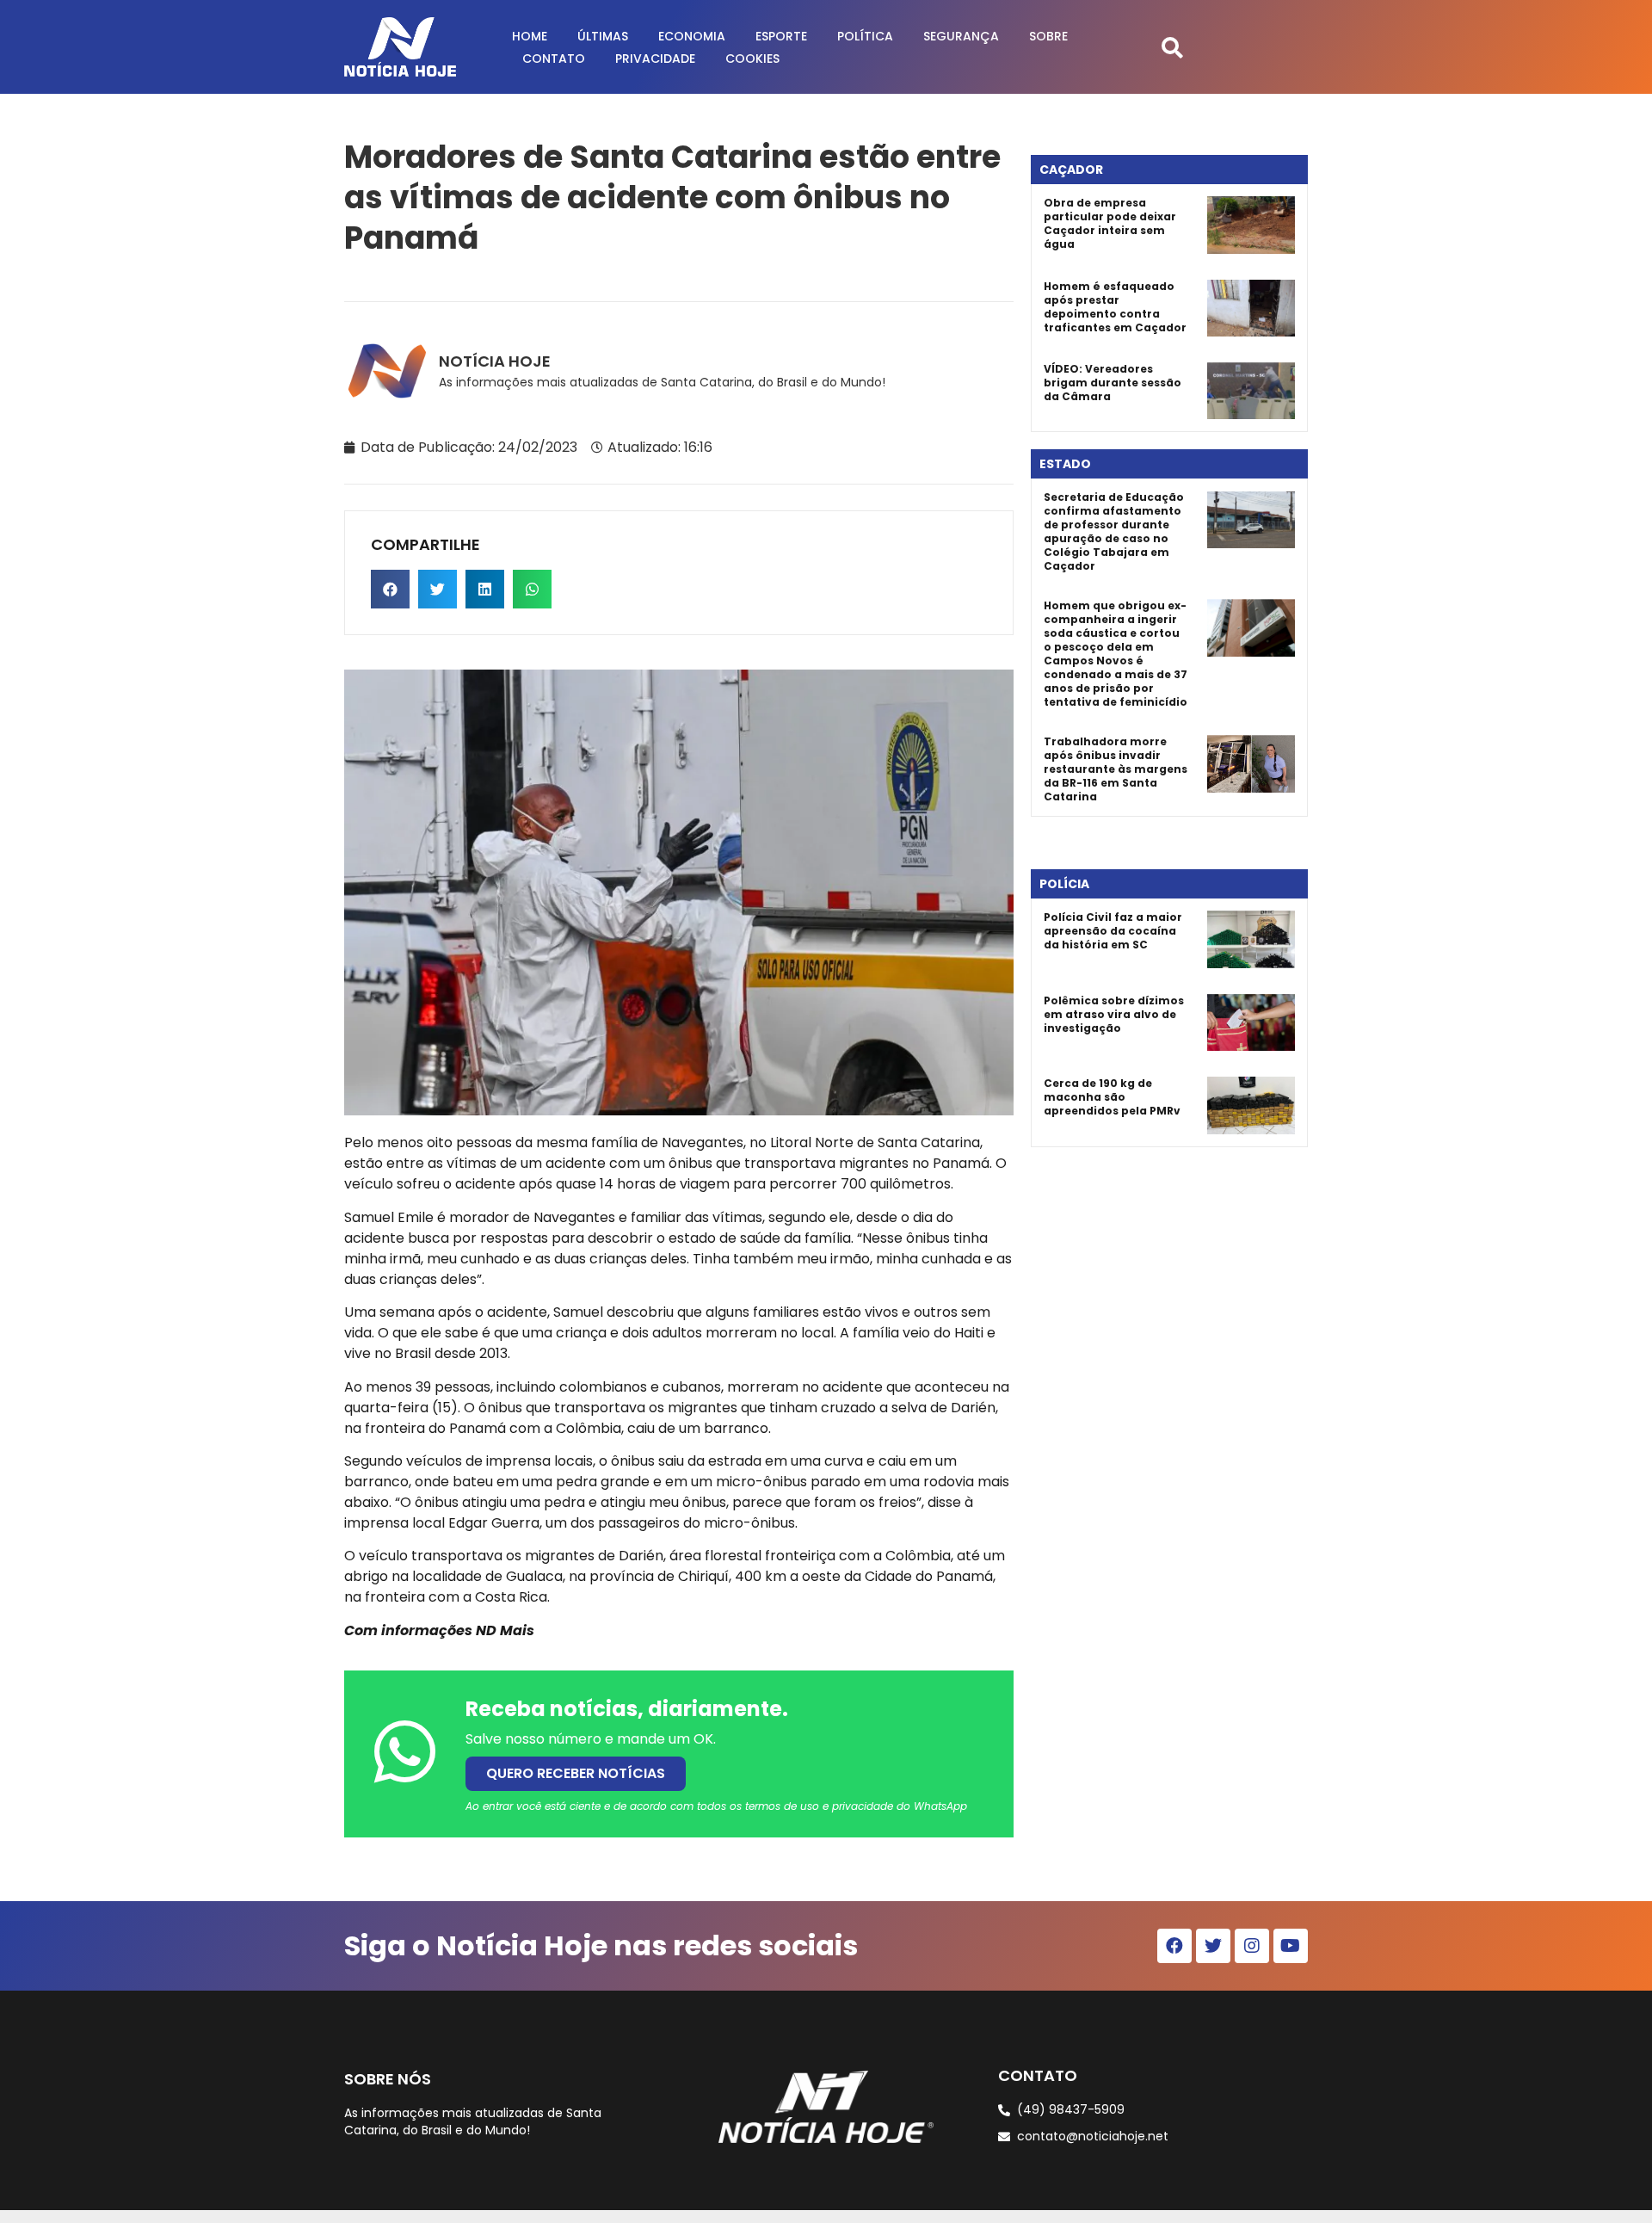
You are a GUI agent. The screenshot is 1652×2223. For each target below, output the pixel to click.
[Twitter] (1213, 1946)
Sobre (1048, 36)
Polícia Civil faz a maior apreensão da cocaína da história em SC (1113, 931)
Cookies (752, 59)
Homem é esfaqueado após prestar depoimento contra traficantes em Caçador (1115, 307)
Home (530, 36)
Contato (554, 59)
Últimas (603, 36)
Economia (692, 36)
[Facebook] (1174, 1946)
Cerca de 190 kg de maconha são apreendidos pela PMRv (1112, 1097)
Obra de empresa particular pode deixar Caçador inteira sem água (1110, 223)
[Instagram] (1252, 1946)
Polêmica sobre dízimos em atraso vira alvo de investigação (1114, 1014)
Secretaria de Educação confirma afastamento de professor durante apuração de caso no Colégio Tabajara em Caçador (1114, 531)
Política (865, 36)
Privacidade (655, 59)
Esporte (781, 36)
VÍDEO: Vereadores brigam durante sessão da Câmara (1113, 383)
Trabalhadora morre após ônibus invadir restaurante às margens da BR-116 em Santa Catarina (1116, 769)
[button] (1172, 47)
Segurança (961, 36)
